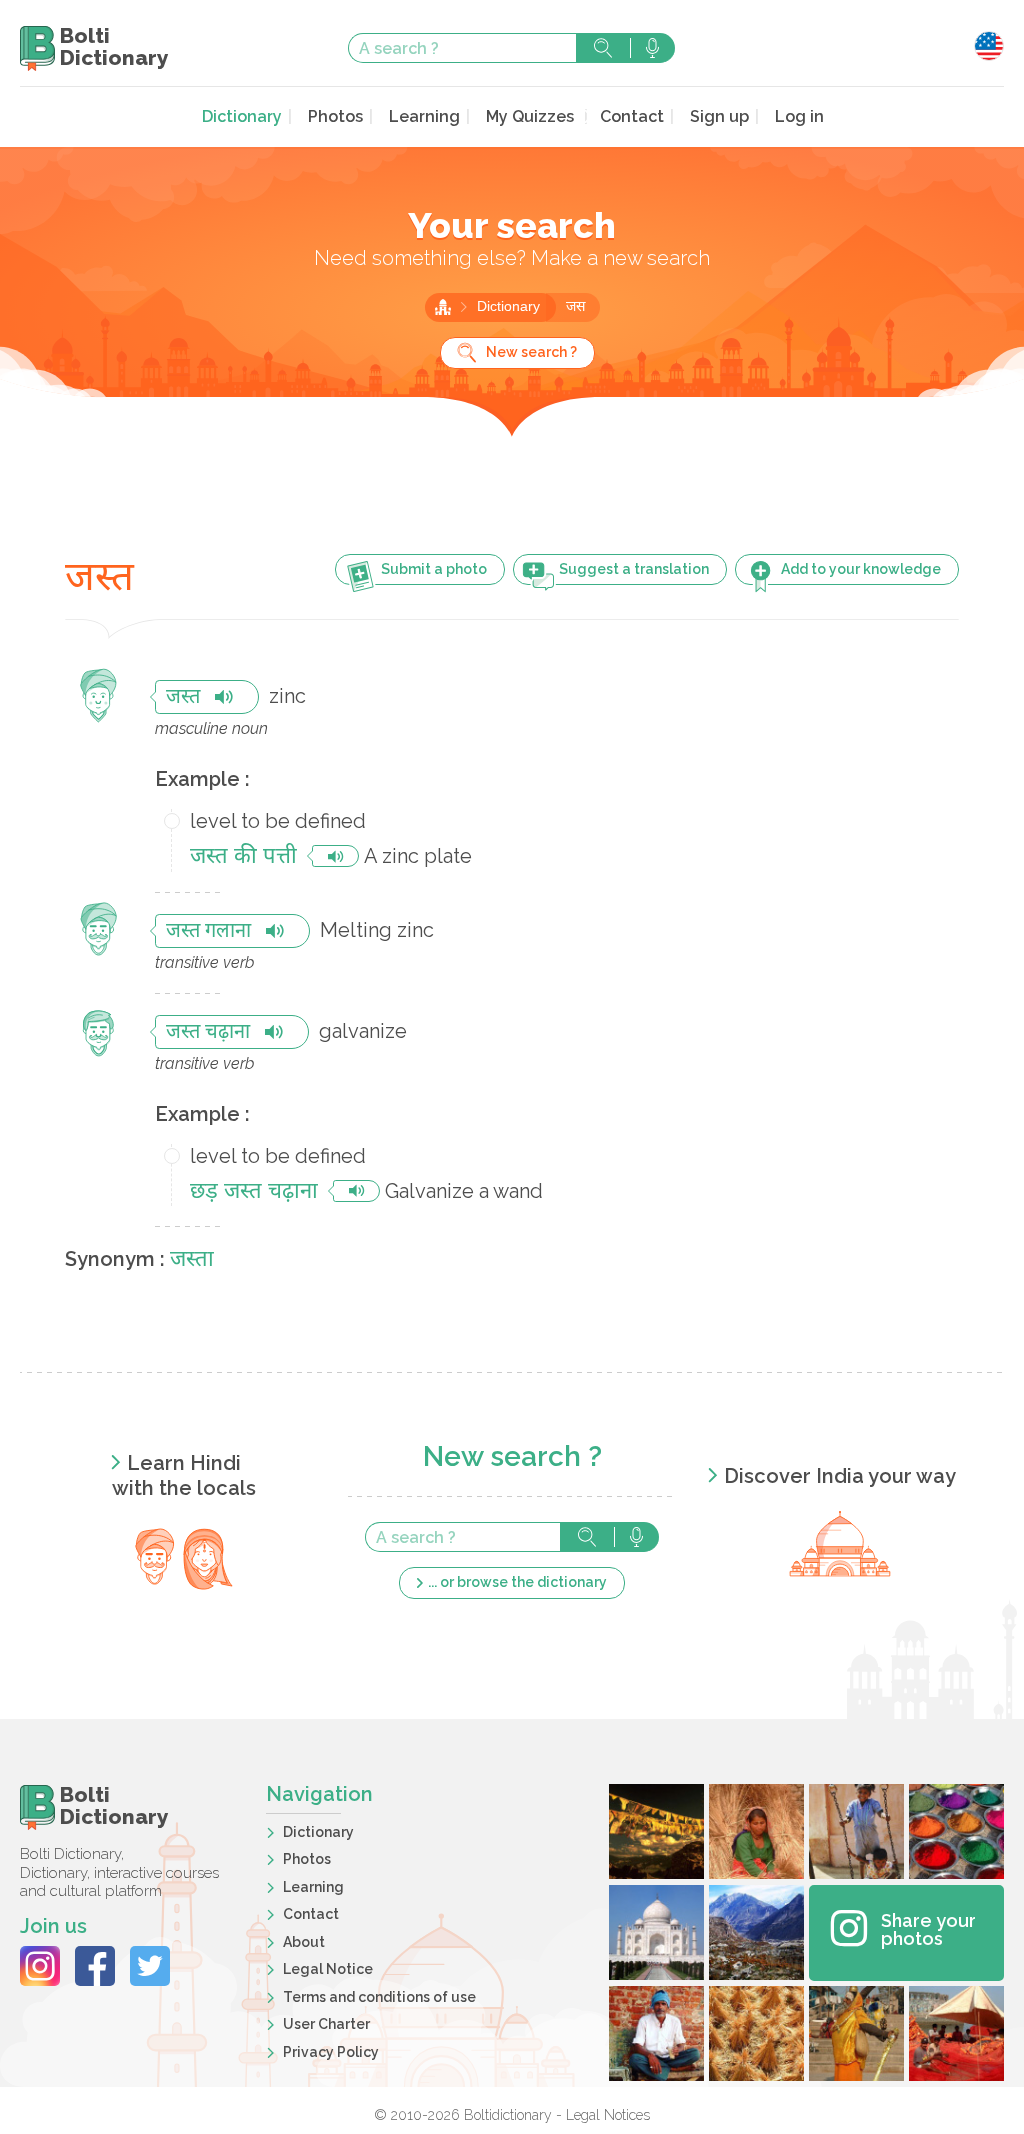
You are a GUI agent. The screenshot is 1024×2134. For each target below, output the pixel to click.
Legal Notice (328, 1969)
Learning (424, 116)
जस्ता (192, 1260)
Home (443, 307)
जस (575, 307)
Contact (632, 116)
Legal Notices (608, 2115)
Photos (335, 116)
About (304, 1942)
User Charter (326, 2024)
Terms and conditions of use (379, 1997)
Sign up (719, 116)
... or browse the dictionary (517, 1582)
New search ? (531, 352)
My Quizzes (530, 116)
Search (603, 48)
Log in (799, 116)
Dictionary (242, 116)
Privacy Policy (331, 2052)
